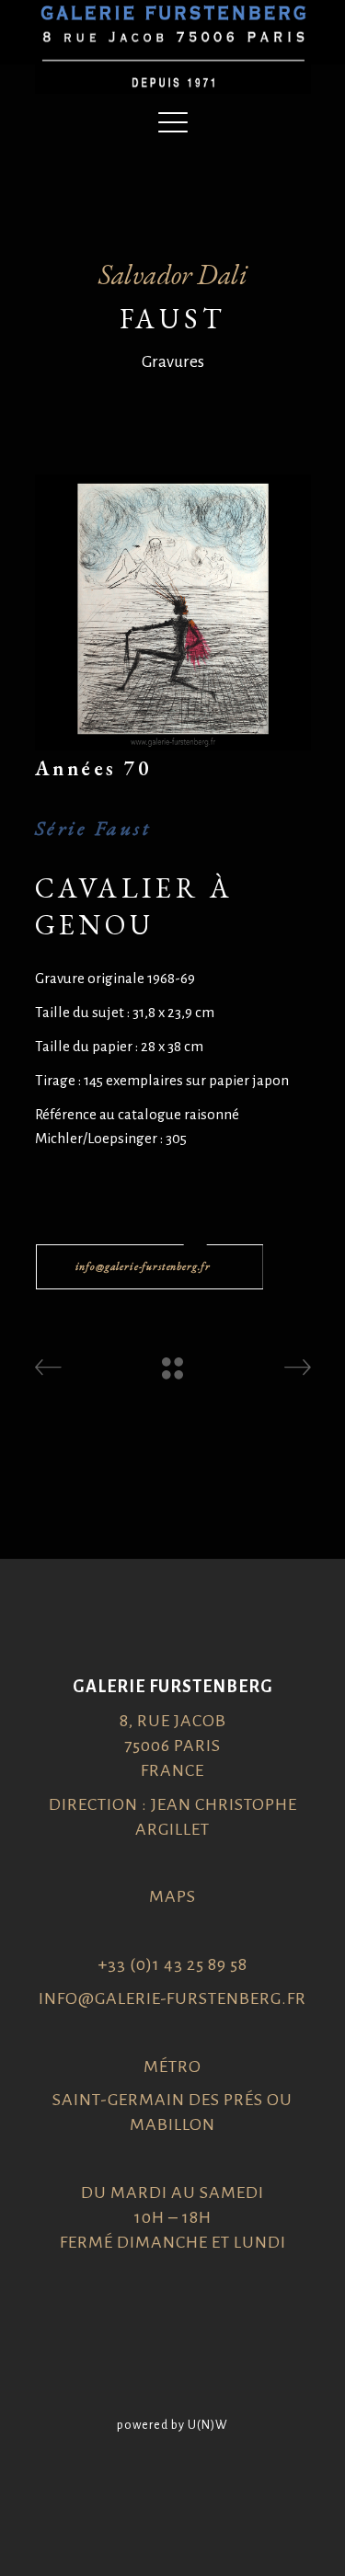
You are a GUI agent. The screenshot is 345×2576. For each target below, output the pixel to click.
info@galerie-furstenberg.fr (172, 1998)
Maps (172, 1896)
